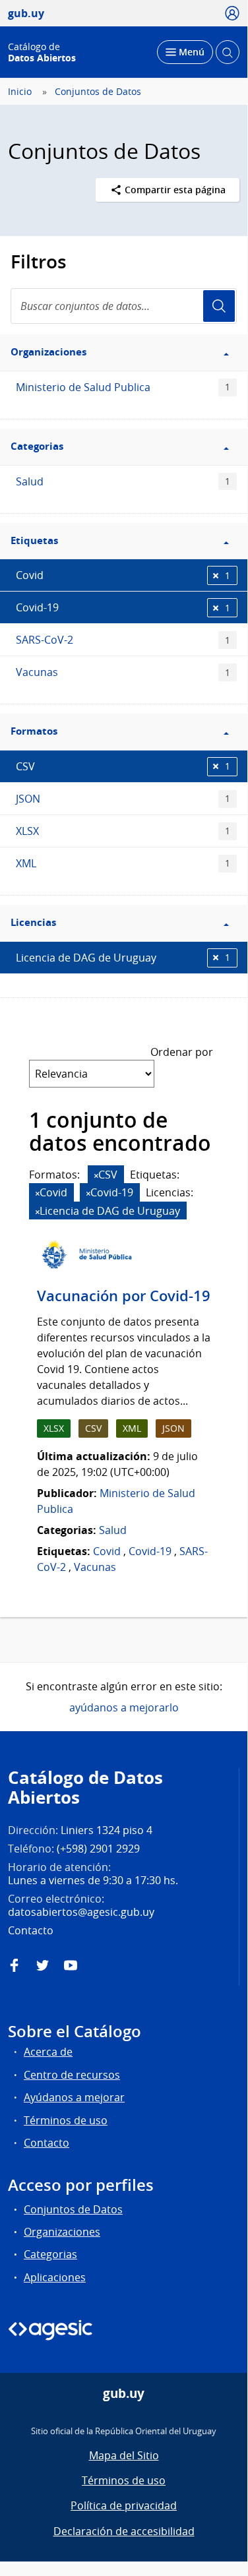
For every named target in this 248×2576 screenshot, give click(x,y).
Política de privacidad (124, 2505)
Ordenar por (182, 1052)
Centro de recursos (72, 2075)
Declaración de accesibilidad (124, 2531)
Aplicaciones (55, 2277)
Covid (123, 575)
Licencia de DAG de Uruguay (123, 958)
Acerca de (48, 2052)
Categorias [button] (37, 446)
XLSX (123, 831)
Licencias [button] (33, 922)
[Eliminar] (96, 1176)
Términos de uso (66, 2120)
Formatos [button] (34, 731)
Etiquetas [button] (34, 540)
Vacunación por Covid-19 (124, 1296)
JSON (123, 799)
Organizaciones (62, 2232)
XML (123, 863)
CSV (123, 766)
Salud (123, 481)
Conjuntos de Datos (98, 92)
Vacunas (123, 672)
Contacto (46, 2143)
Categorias (50, 2254)
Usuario (219, 306)
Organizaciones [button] (48, 352)
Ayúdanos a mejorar (74, 2097)
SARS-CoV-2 (123, 640)
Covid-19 (123, 607)
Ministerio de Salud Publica (123, 387)
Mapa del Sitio (124, 2455)
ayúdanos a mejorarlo (124, 1707)
